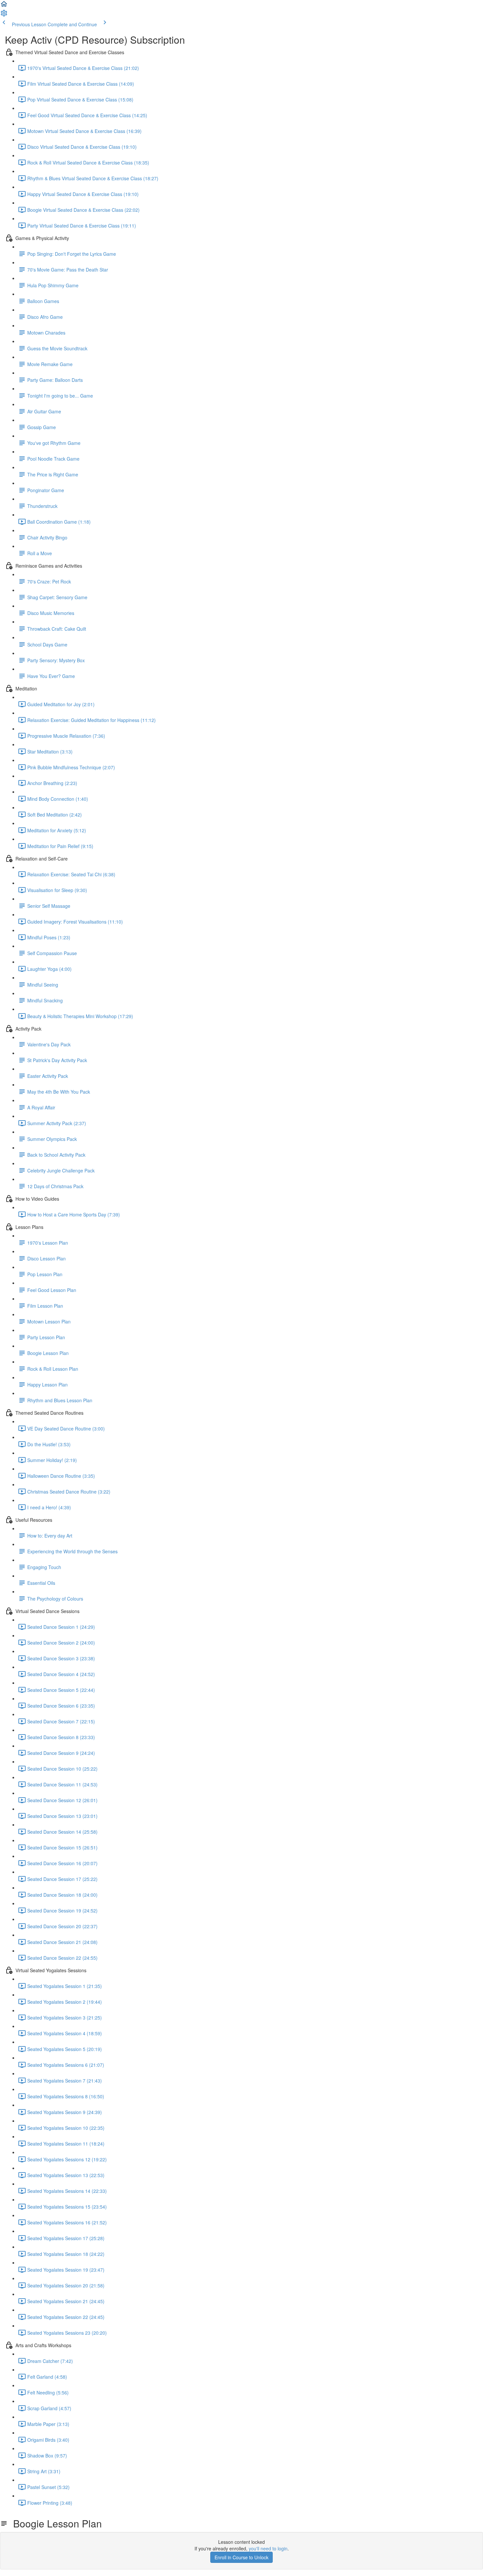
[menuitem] (4, 15)
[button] (4, 6)
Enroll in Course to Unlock (241, 2557)
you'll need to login (268, 2548)
